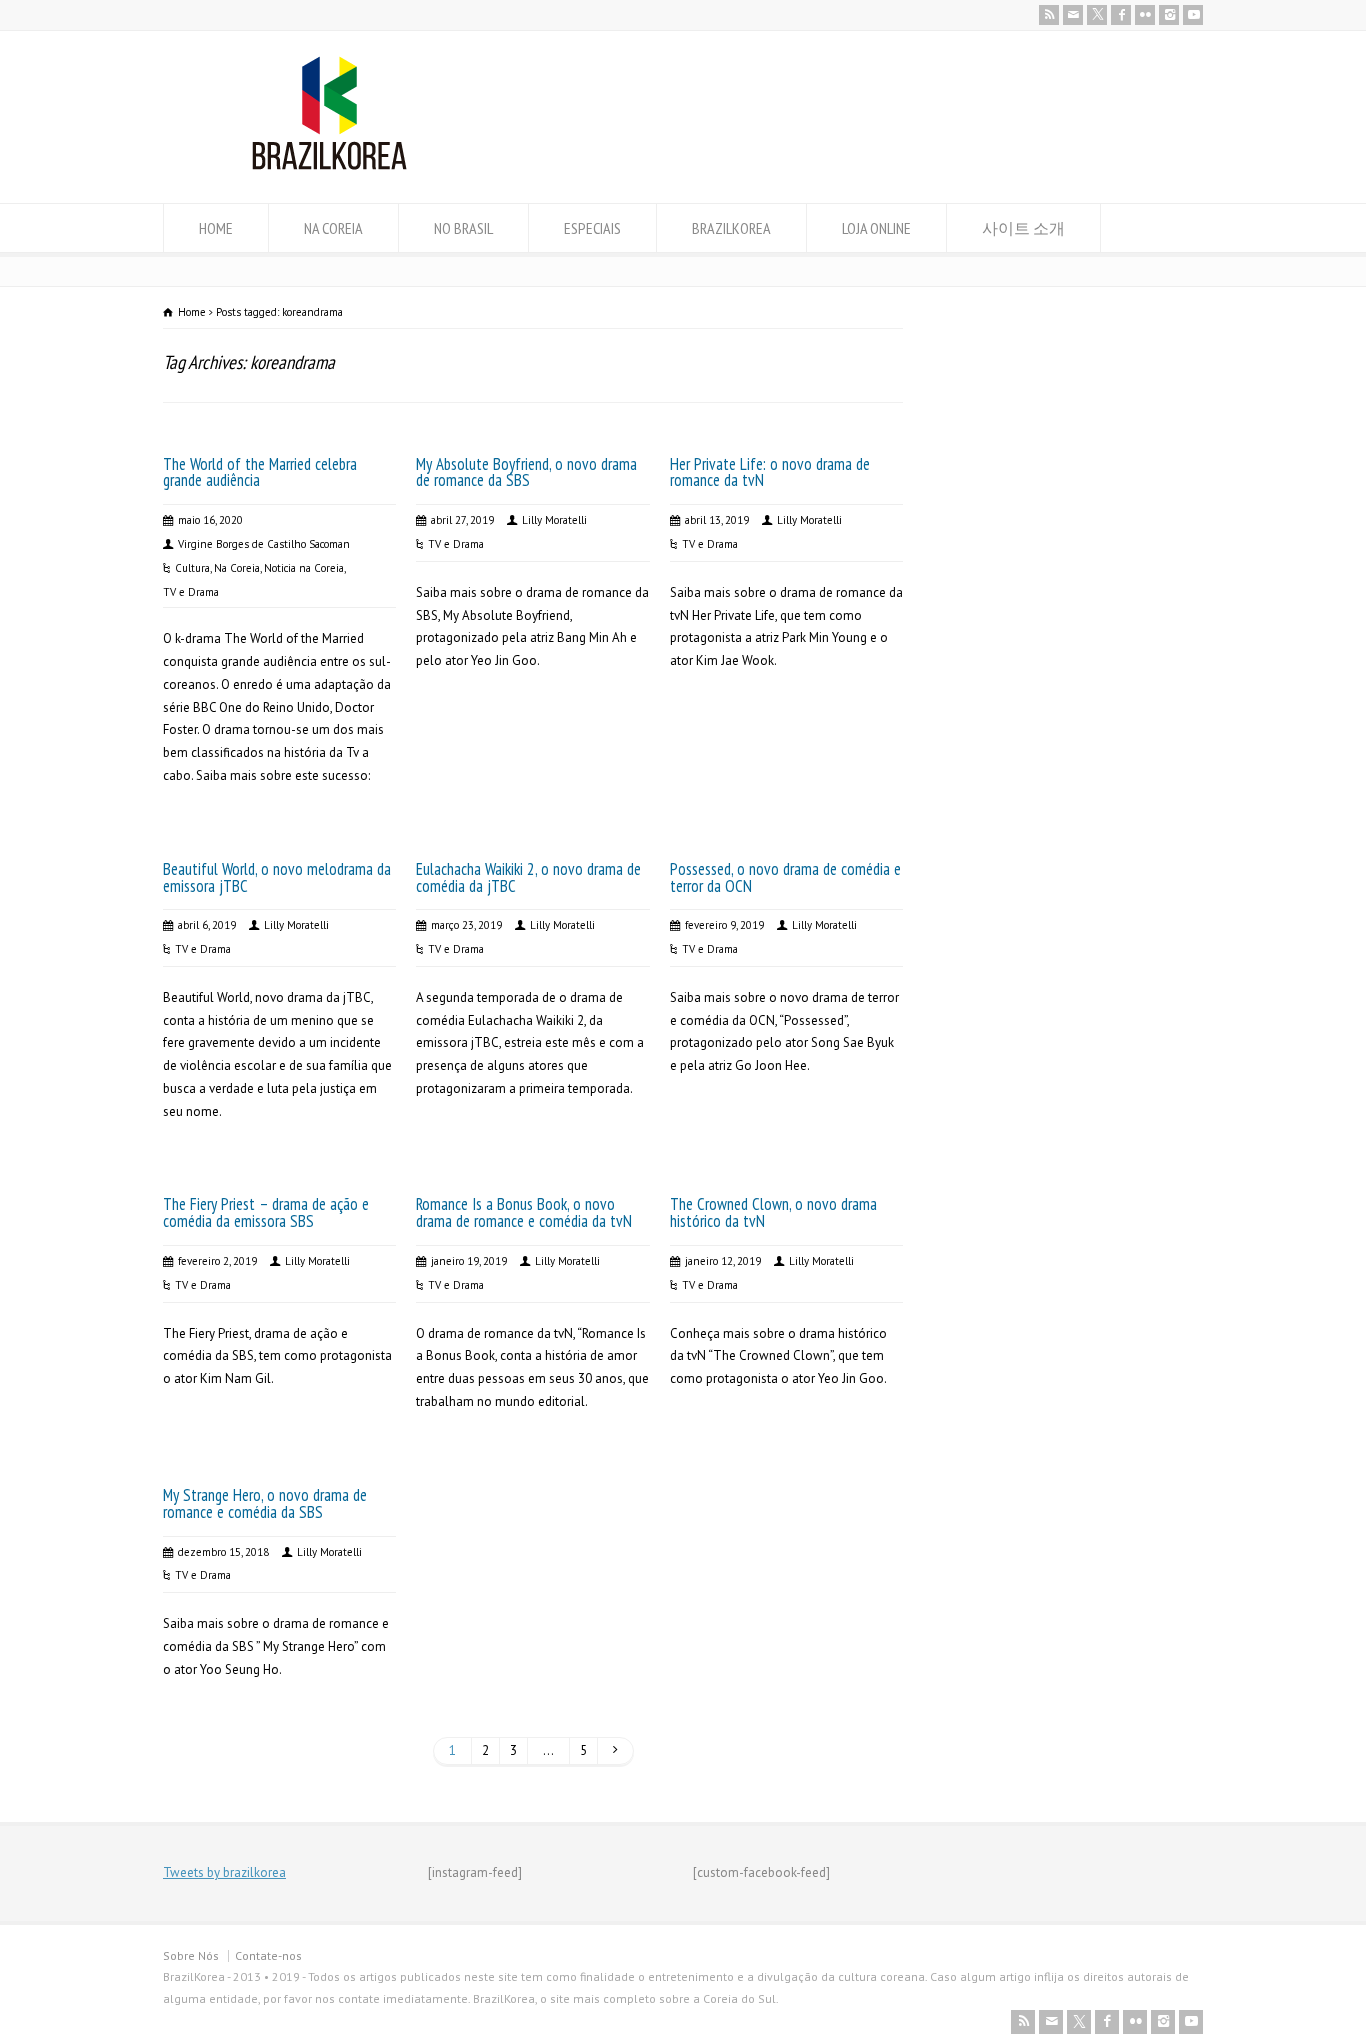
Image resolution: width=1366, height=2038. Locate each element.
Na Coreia (237, 568)
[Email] (1073, 15)
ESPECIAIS (592, 228)
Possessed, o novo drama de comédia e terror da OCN (785, 877)
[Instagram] (1169, 15)
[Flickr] (1145, 15)
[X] (1097, 15)
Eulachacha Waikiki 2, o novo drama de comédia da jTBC (528, 877)
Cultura (192, 568)
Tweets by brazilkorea (224, 1872)
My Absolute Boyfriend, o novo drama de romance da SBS (526, 472)
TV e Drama (191, 592)
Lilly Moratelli (554, 520)
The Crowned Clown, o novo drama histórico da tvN (773, 1212)
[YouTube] (1193, 15)
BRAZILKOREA (731, 228)
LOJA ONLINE (876, 228)
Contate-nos (268, 1955)
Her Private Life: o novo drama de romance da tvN (770, 472)
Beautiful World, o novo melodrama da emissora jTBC (277, 877)
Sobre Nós (191, 1955)
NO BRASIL (463, 228)
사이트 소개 (1023, 228)
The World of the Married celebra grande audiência (260, 472)
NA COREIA (333, 228)
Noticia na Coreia (304, 568)
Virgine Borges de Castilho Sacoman (264, 544)
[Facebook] (1121, 15)
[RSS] (1049, 15)
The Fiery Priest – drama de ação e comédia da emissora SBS (266, 1212)
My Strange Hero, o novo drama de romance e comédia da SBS (265, 1503)
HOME (216, 228)
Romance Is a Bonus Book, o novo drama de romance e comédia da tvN (524, 1212)
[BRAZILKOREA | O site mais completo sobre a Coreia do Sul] (329, 165)
